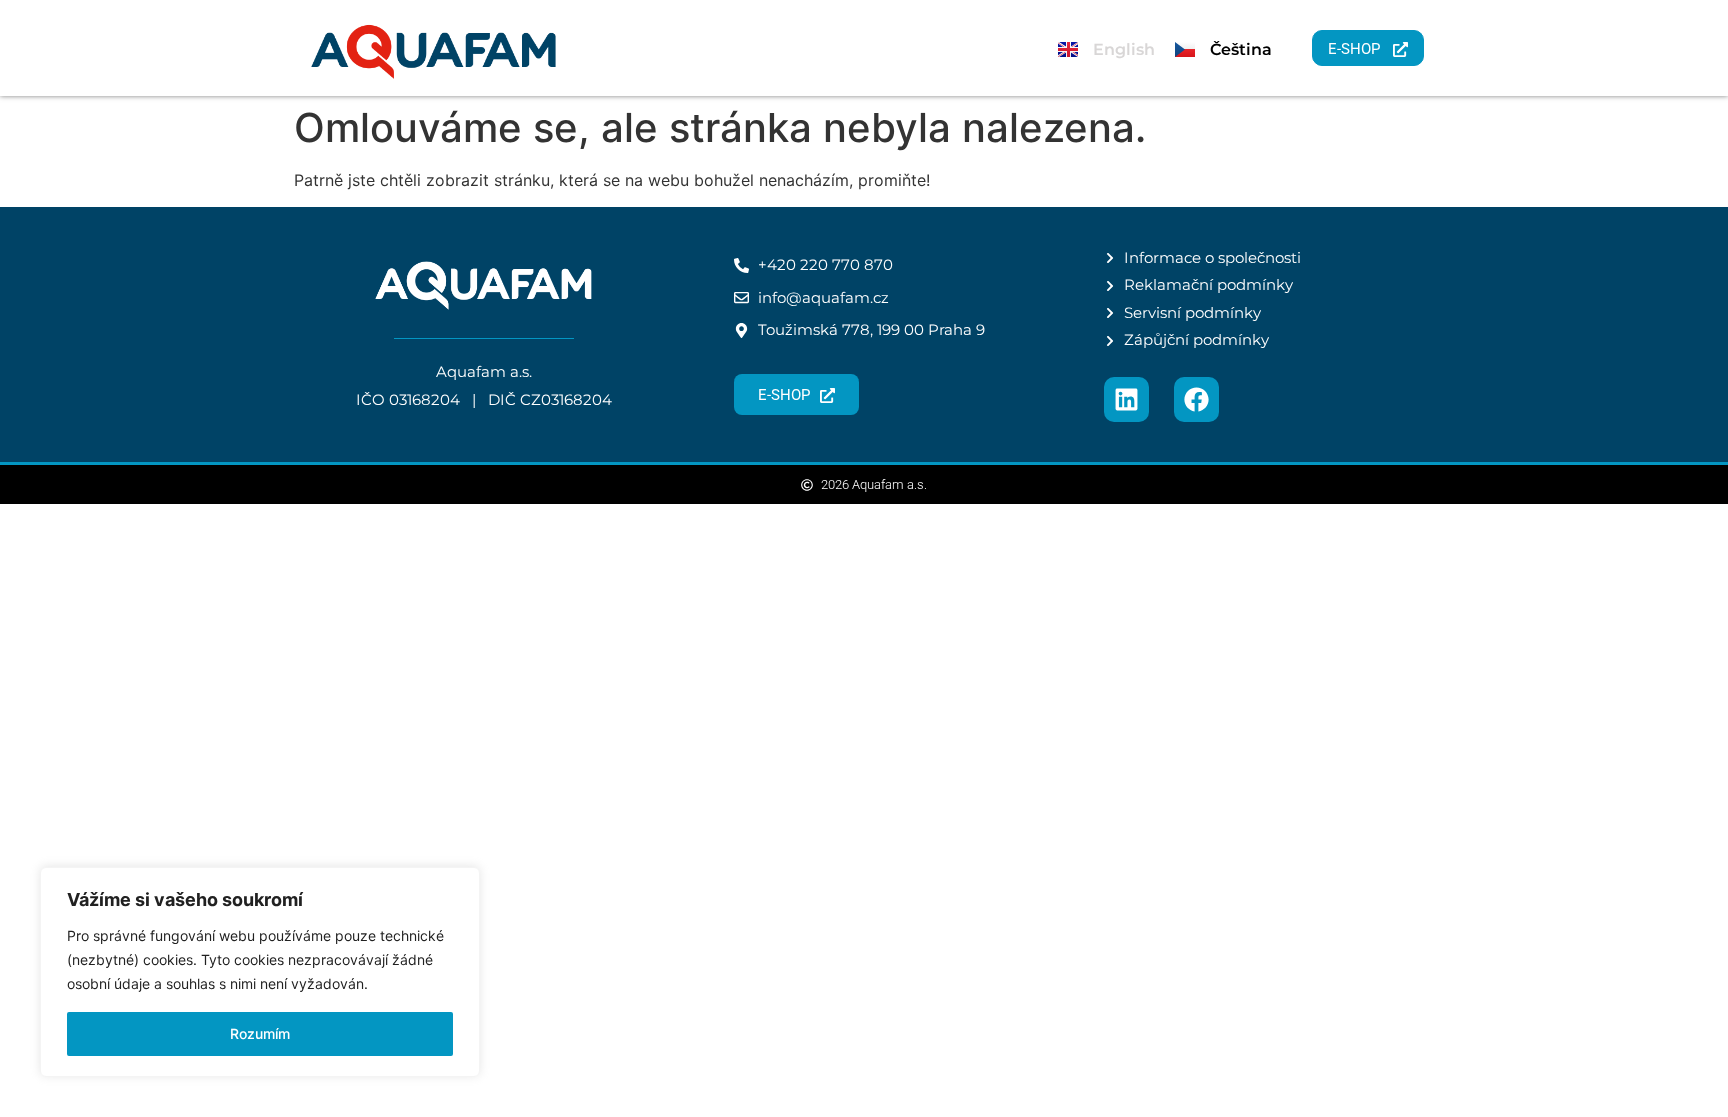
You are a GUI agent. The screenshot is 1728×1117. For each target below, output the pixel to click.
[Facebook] (1196, 399)
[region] (260, 972)
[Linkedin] (1126, 399)
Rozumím (260, 1033)
